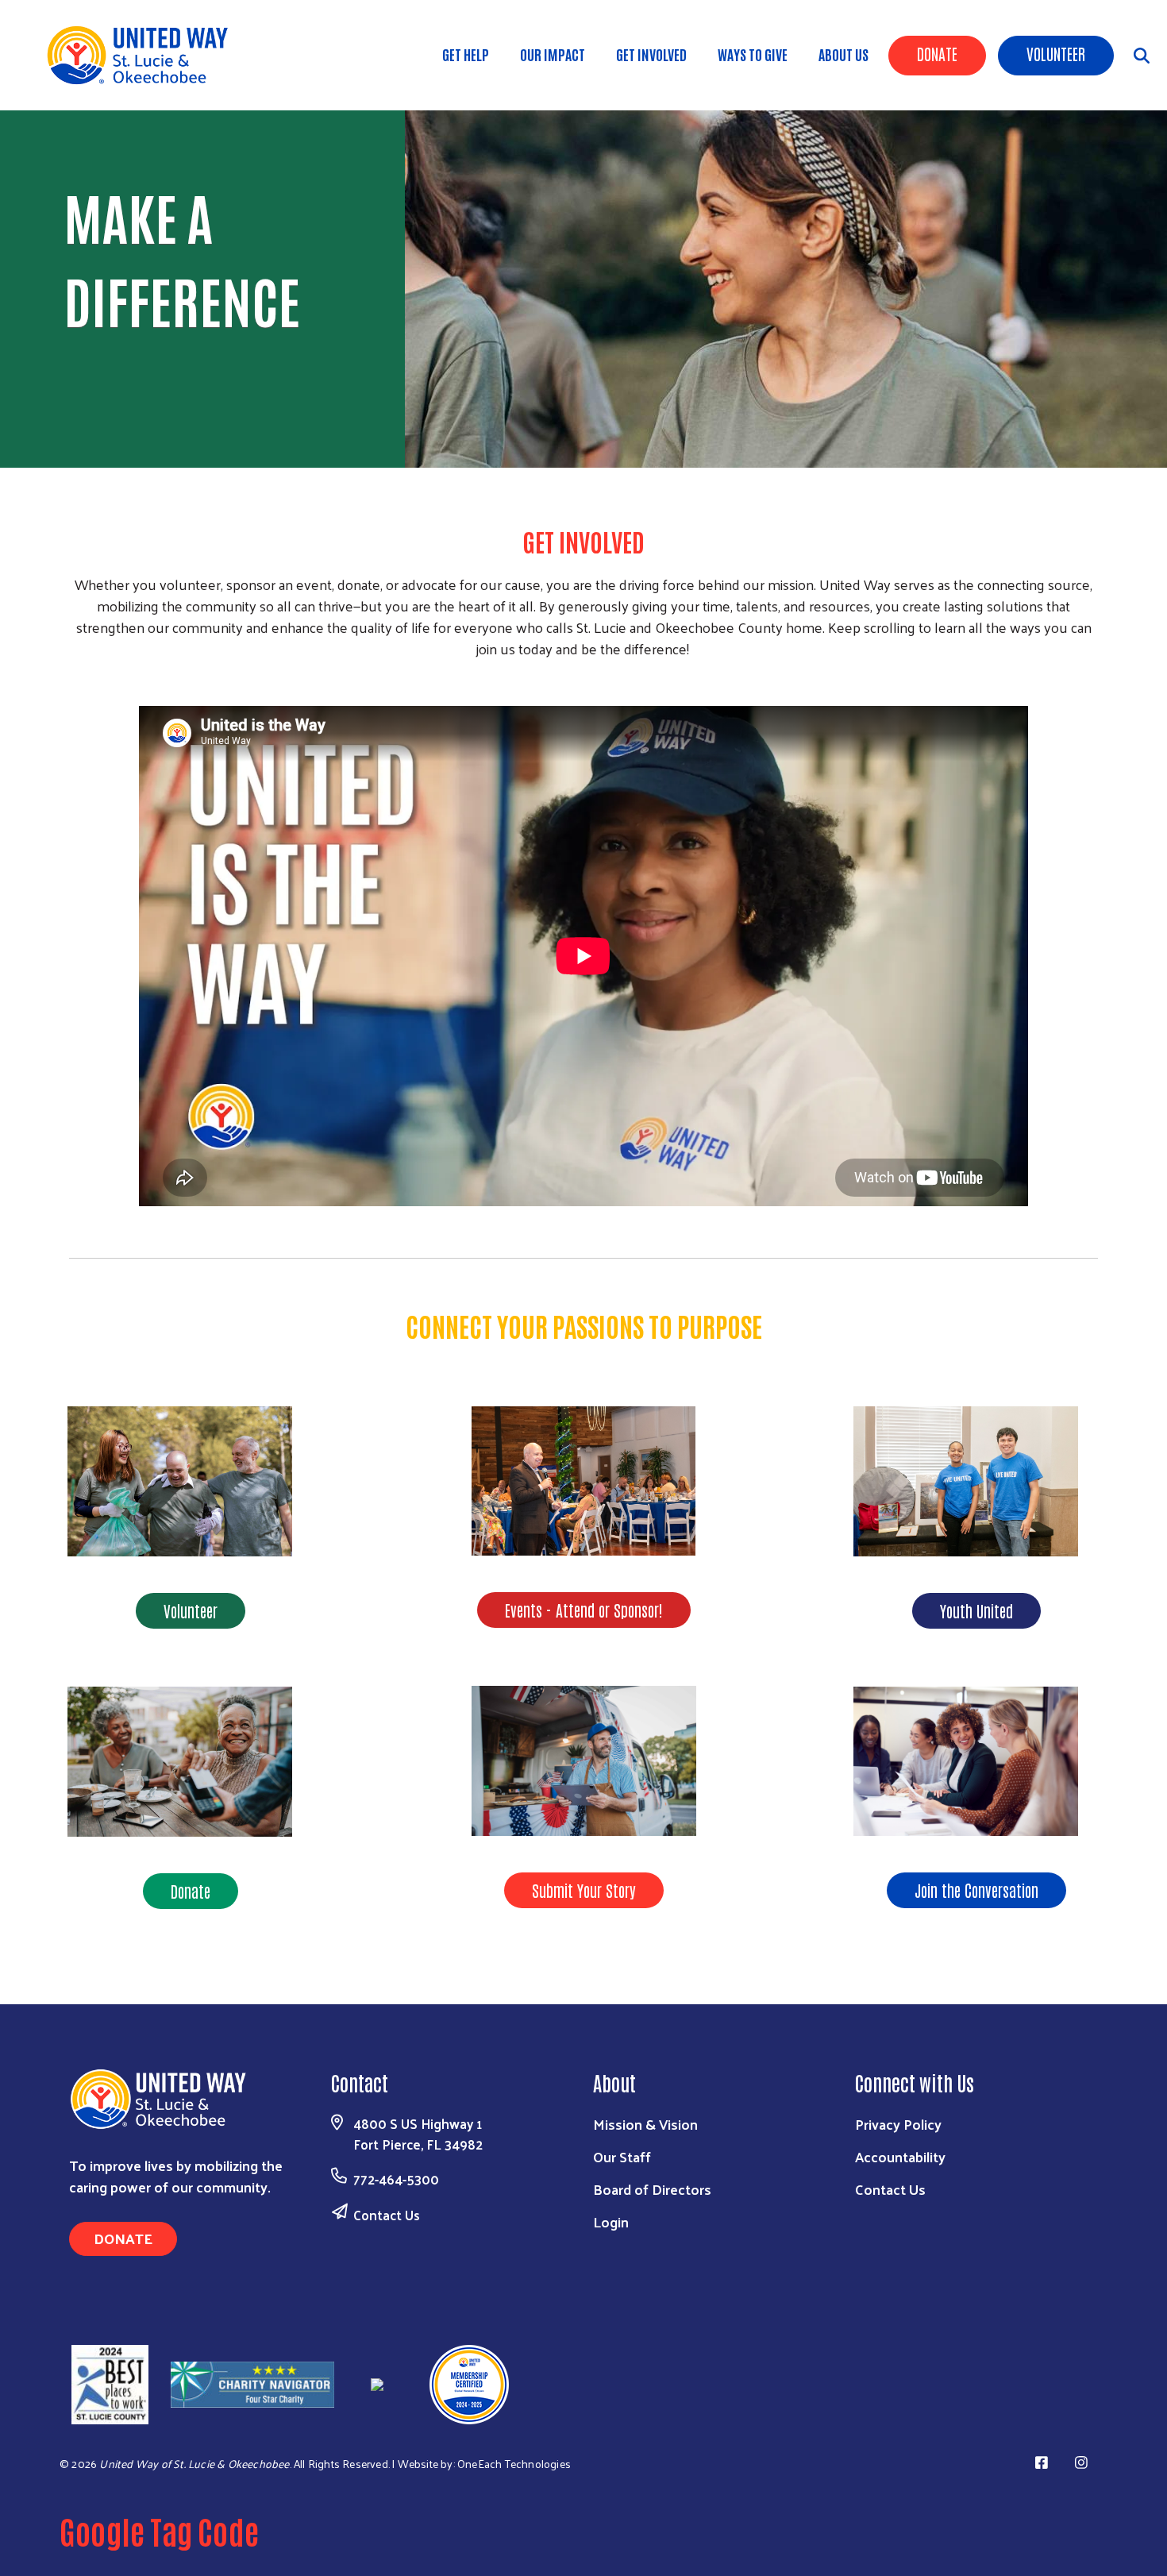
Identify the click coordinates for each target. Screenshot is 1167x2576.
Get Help (466, 54)
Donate (937, 53)
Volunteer (1056, 53)
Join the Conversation (976, 1890)
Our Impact (553, 54)
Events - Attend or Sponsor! (584, 1610)
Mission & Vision (645, 2124)
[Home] (143, 55)
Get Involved (651, 54)
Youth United (976, 1610)
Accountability (900, 2156)
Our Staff (622, 2156)
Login (611, 2221)
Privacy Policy (898, 2124)
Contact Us (387, 2215)
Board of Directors (652, 2189)
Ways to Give (753, 54)
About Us (843, 54)
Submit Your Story (584, 1890)
